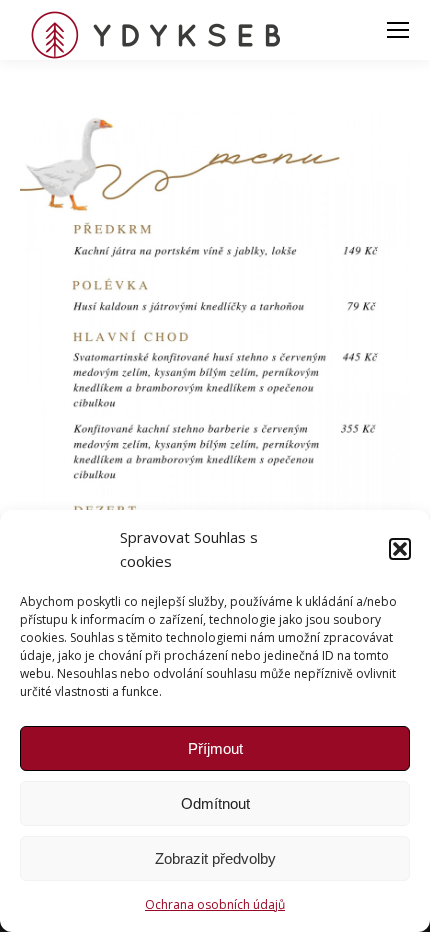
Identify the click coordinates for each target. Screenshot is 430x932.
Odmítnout (215, 803)
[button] (400, 549)
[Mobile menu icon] (398, 30)
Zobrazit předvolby (215, 858)
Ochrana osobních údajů (215, 904)
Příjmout (215, 748)
